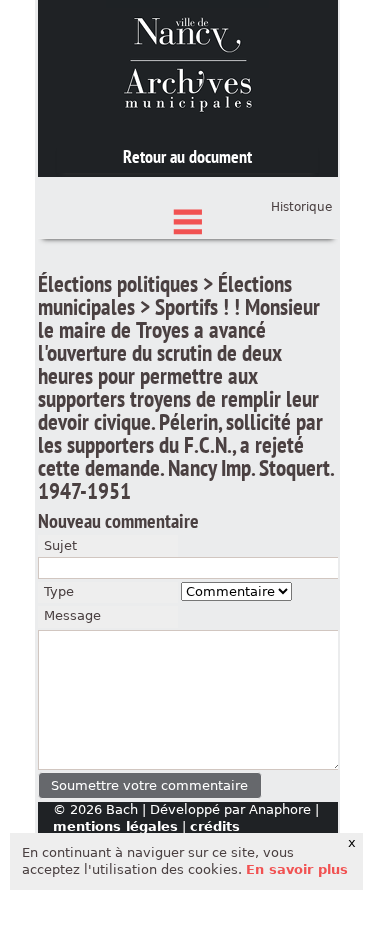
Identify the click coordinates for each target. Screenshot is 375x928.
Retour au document (187, 156)
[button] (150, 785)
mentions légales (115, 826)
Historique (301, 207)
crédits (215, 826)
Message (72, 615)
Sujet (60, 545)
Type (59, 591)
